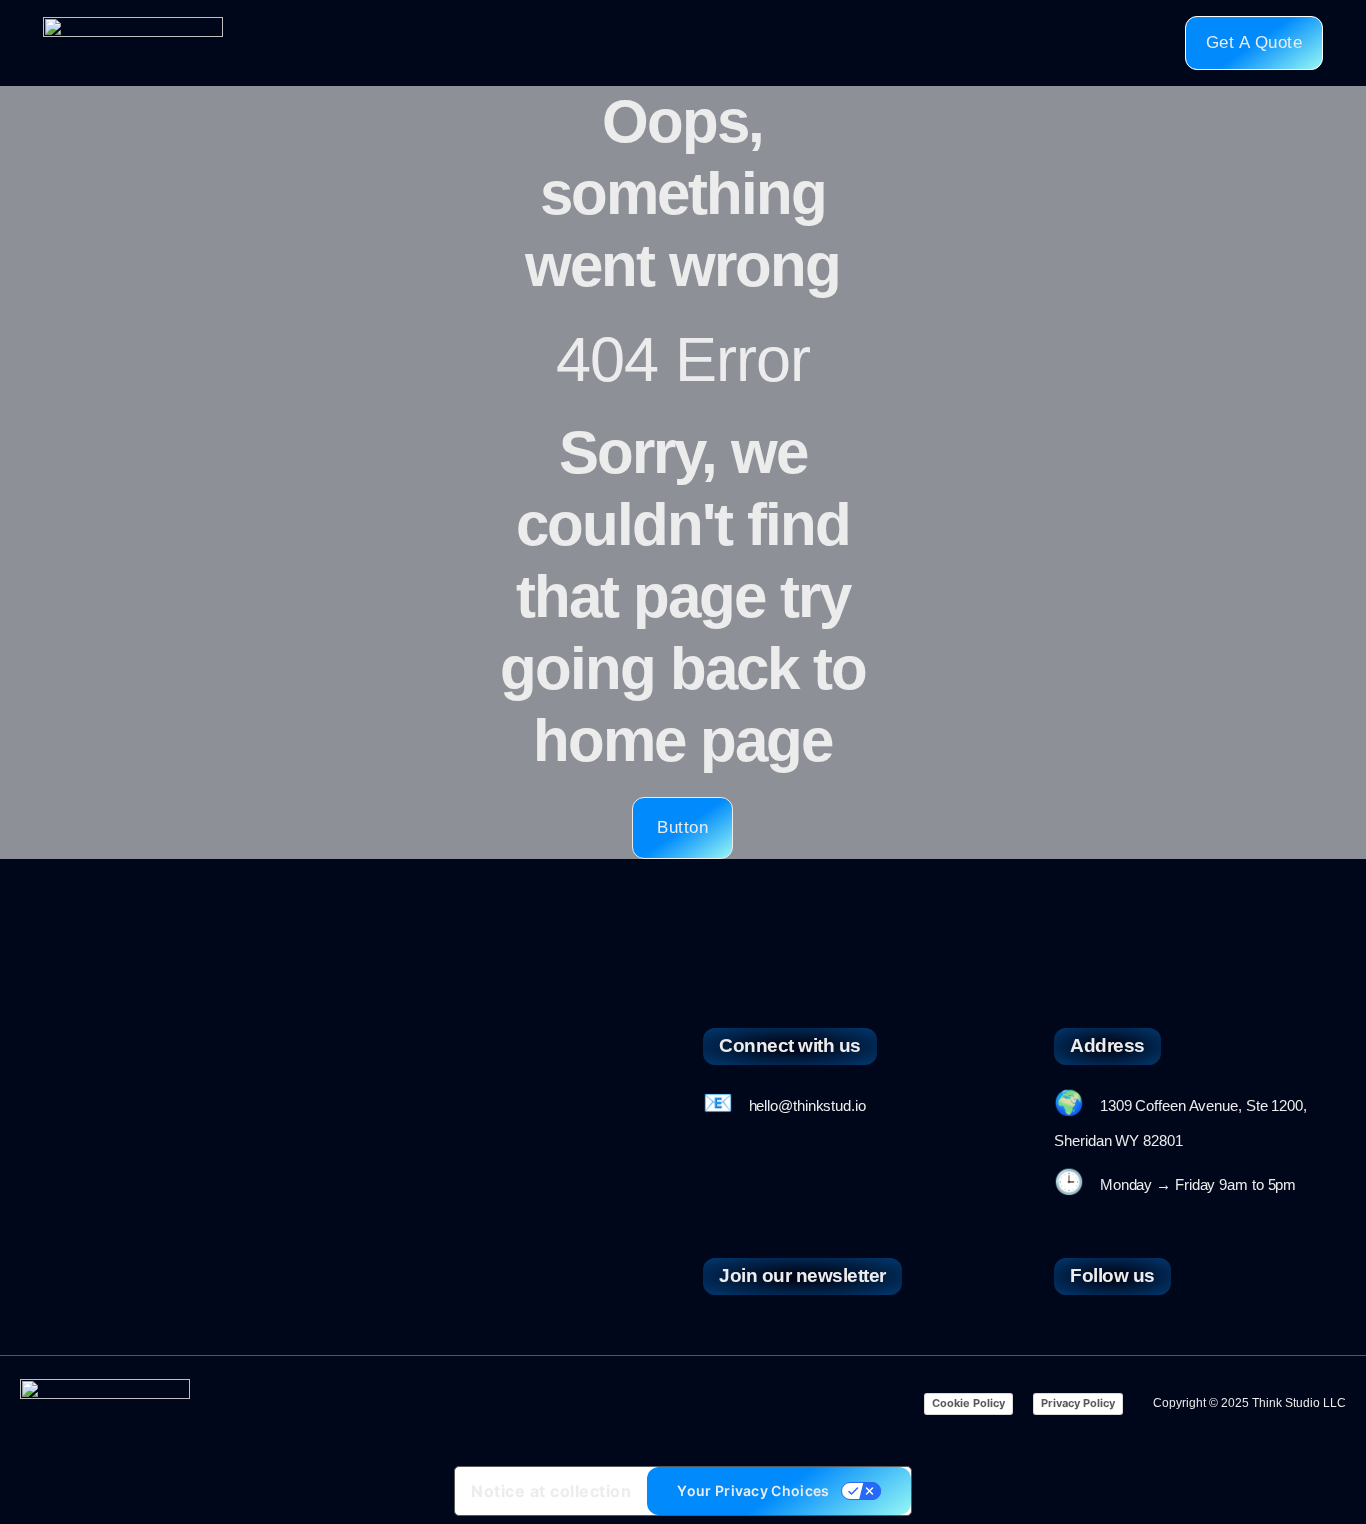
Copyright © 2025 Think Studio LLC (1249, 1403)
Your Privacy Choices (753, 1490)
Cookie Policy (968, 1403)
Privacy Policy (1078, 1403)
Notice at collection (551, 1491)
